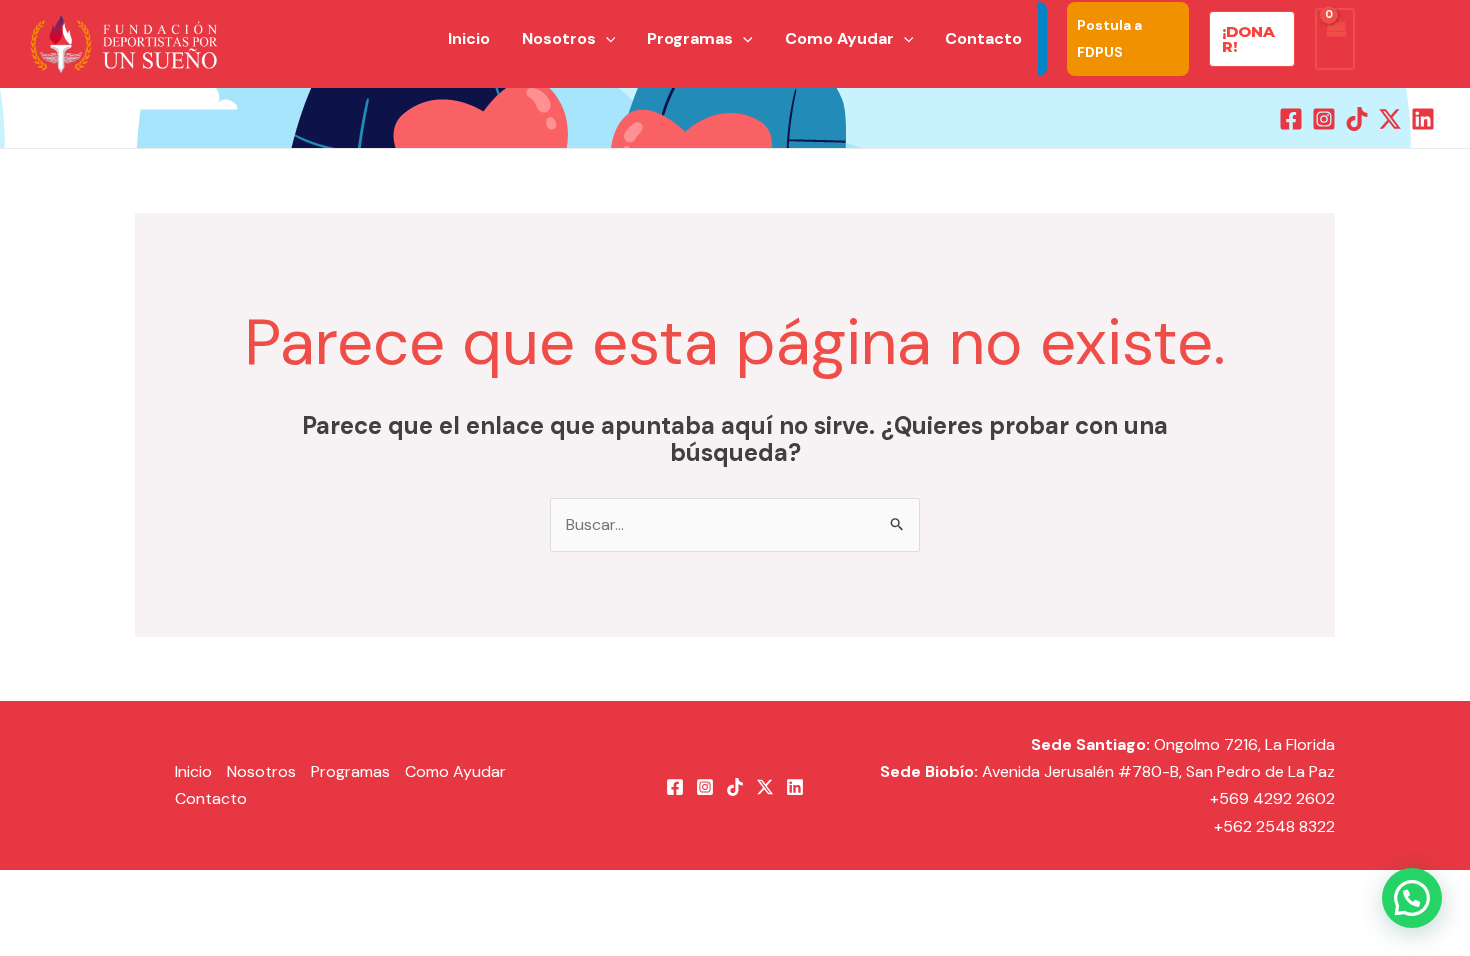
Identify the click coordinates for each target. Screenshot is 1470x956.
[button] (606, 39)
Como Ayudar (455, 771)
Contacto (211, 798)
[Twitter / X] (1390, 119)
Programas (350, 771)
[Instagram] (1324, 119)
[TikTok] (1357, 119)
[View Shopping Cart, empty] (1335, 39)
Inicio (193, 771)
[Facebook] (1291, 119)
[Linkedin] (1423, 119)
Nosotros (261, 771)
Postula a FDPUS (1109, 38)
